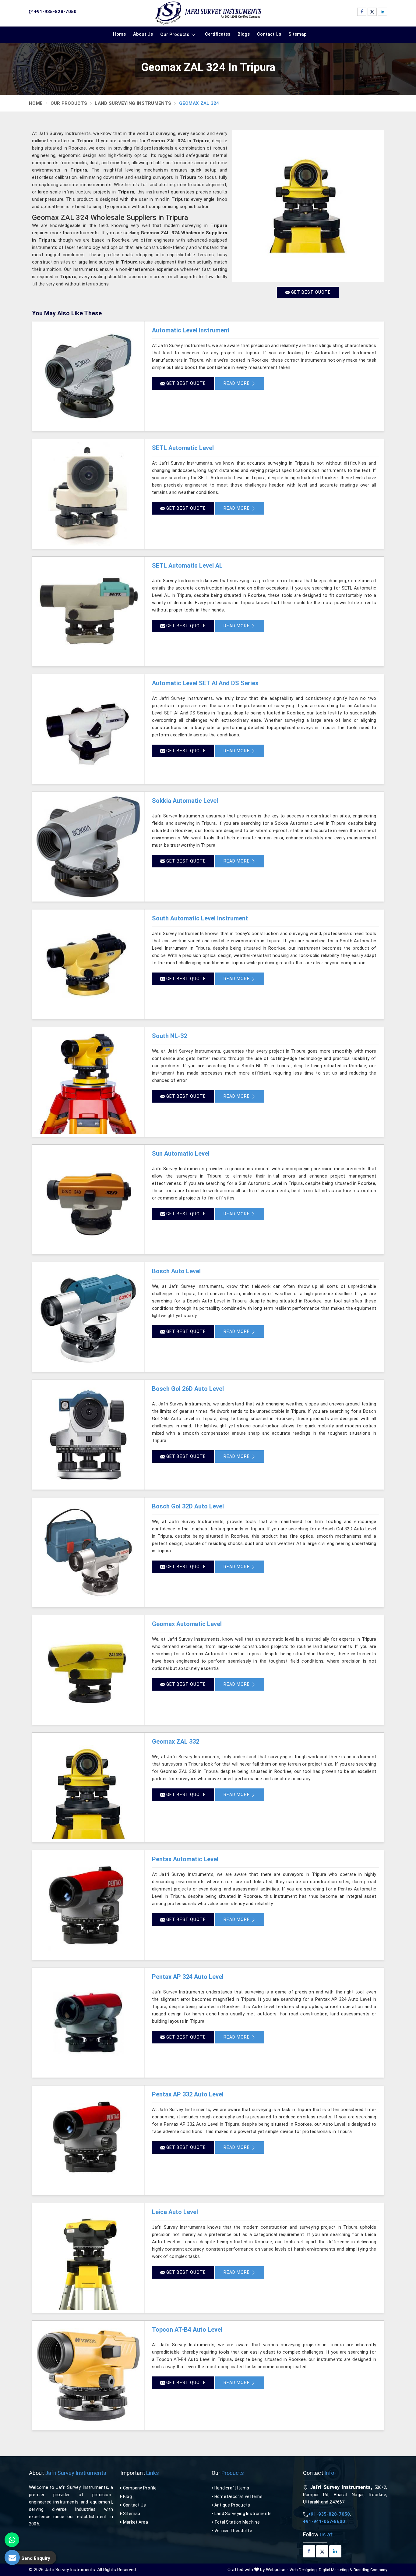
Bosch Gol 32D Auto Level (188, 1506)
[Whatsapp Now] (12, 2540)
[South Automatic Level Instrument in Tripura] (88, 964)
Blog (127, 2496)
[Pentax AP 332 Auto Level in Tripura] (88, 2140)
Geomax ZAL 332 (176, 1742)
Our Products (175, 34)
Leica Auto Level (175, 2212)
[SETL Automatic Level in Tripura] (88, 494)
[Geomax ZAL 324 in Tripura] (308, 206)
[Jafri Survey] (208, 13)
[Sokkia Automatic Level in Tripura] (88, 847)
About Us (143, 34)
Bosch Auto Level (176, 1271)
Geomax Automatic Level (187, 1624)
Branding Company (370, 2570)
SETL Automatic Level (183, 448)
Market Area (135, 2522)
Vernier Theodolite (233, 2531)
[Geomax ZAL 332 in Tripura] (88, 1788)
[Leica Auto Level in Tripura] (88, 2258)
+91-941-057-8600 (324, 2521)
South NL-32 (169, 1036)
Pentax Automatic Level (185, 1859)
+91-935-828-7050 (55, 12)
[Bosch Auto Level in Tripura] (88, 1317)
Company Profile (139, 2488)
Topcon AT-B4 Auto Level (187, 2330)
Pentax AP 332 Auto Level (188, 2094)
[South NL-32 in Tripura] (88, 1082)
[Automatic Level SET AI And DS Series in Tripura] (88, 729)
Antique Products (232, 2505)
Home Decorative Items (238, 2496)
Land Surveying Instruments (133, 103)
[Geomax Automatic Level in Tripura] (88, 1670)
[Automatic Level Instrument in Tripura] (88, 376)
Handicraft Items (231, 2488)
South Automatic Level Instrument (200, 918)
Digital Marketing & (336, 2570)
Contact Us (269, 34)
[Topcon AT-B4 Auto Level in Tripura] (88, 2376)
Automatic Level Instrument (191, 330)
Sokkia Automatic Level (185, 801)
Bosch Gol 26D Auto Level (188, 1389)
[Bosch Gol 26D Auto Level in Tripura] (88, 1435)
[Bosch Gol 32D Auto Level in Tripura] (88, 1552)
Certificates (218, 34)
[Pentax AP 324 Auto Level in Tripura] (88, 2023)
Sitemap (298, 34)
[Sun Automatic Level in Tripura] (88, 1199)
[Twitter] (372, 12)
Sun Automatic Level (181, 1153)
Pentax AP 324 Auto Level (188, 1977)
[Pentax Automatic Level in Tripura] (88, 1905)
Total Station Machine (236, 2522)
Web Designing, (304, 2570)
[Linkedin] (383, 12)
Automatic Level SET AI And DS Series (205, 683)
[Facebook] (362, 12)
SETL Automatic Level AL (187, 565)
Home (119, 34)
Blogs (244, 34)
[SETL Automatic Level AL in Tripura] (88, 611)
